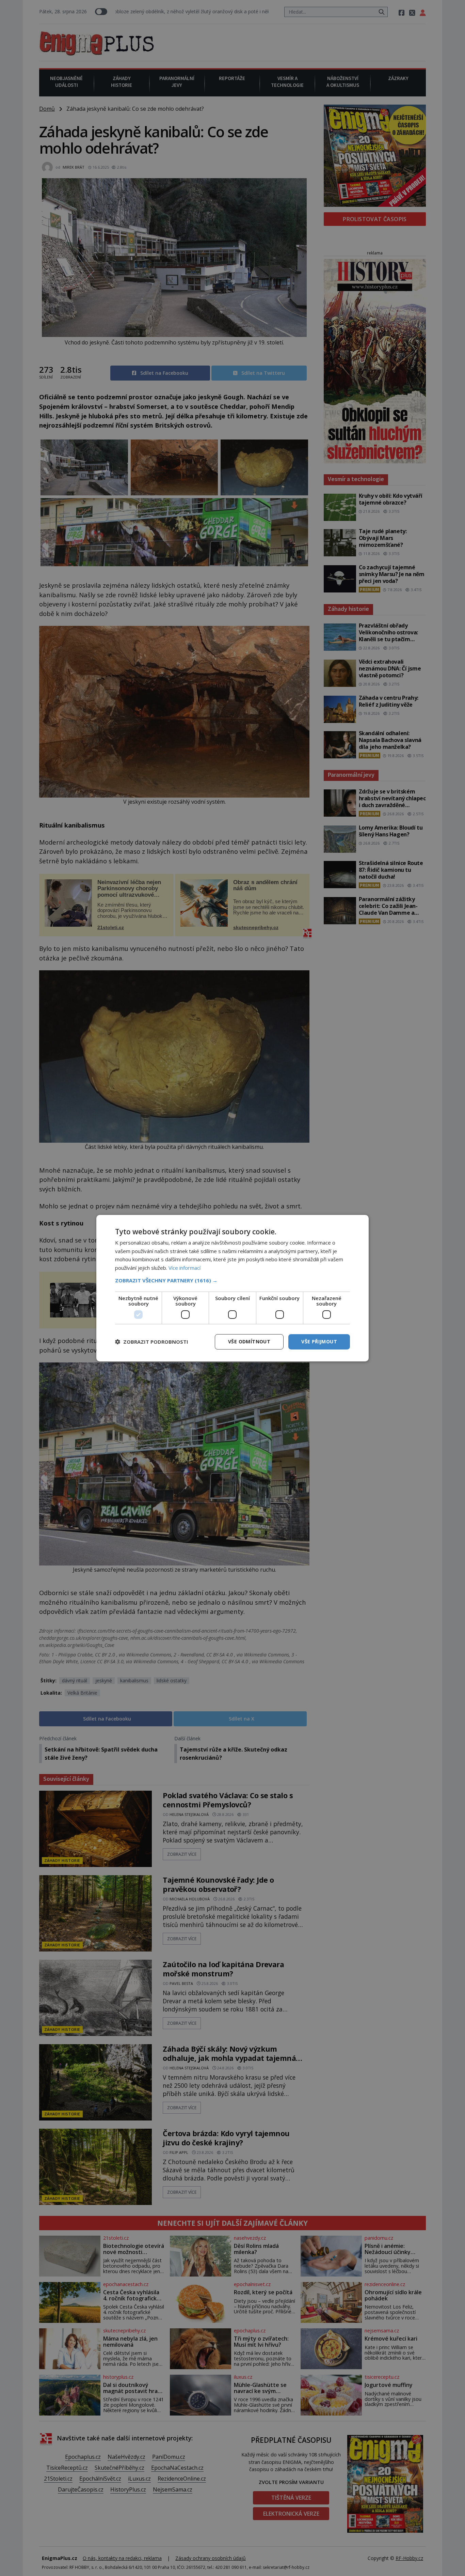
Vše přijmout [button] (319, 1341)
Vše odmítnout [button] (249, 1341)
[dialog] (233, 1288)
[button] (233, 1280)
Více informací (185, 1268)
